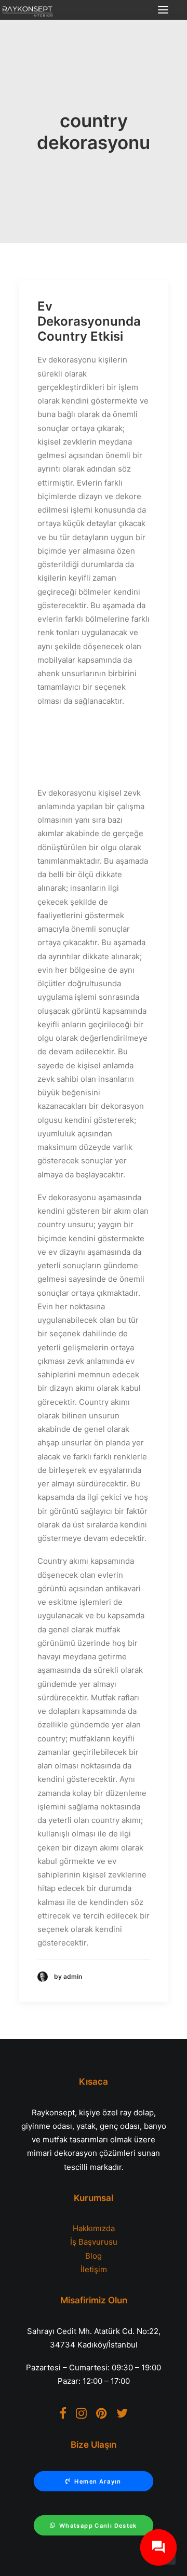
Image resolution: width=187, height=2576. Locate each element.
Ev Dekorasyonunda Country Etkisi (89, 321)
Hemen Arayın (98, 2481)
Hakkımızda (94, 2228)
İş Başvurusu (94, 2242)
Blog (94, 2256)
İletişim (94, 2269)
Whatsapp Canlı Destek (98, 2526)
